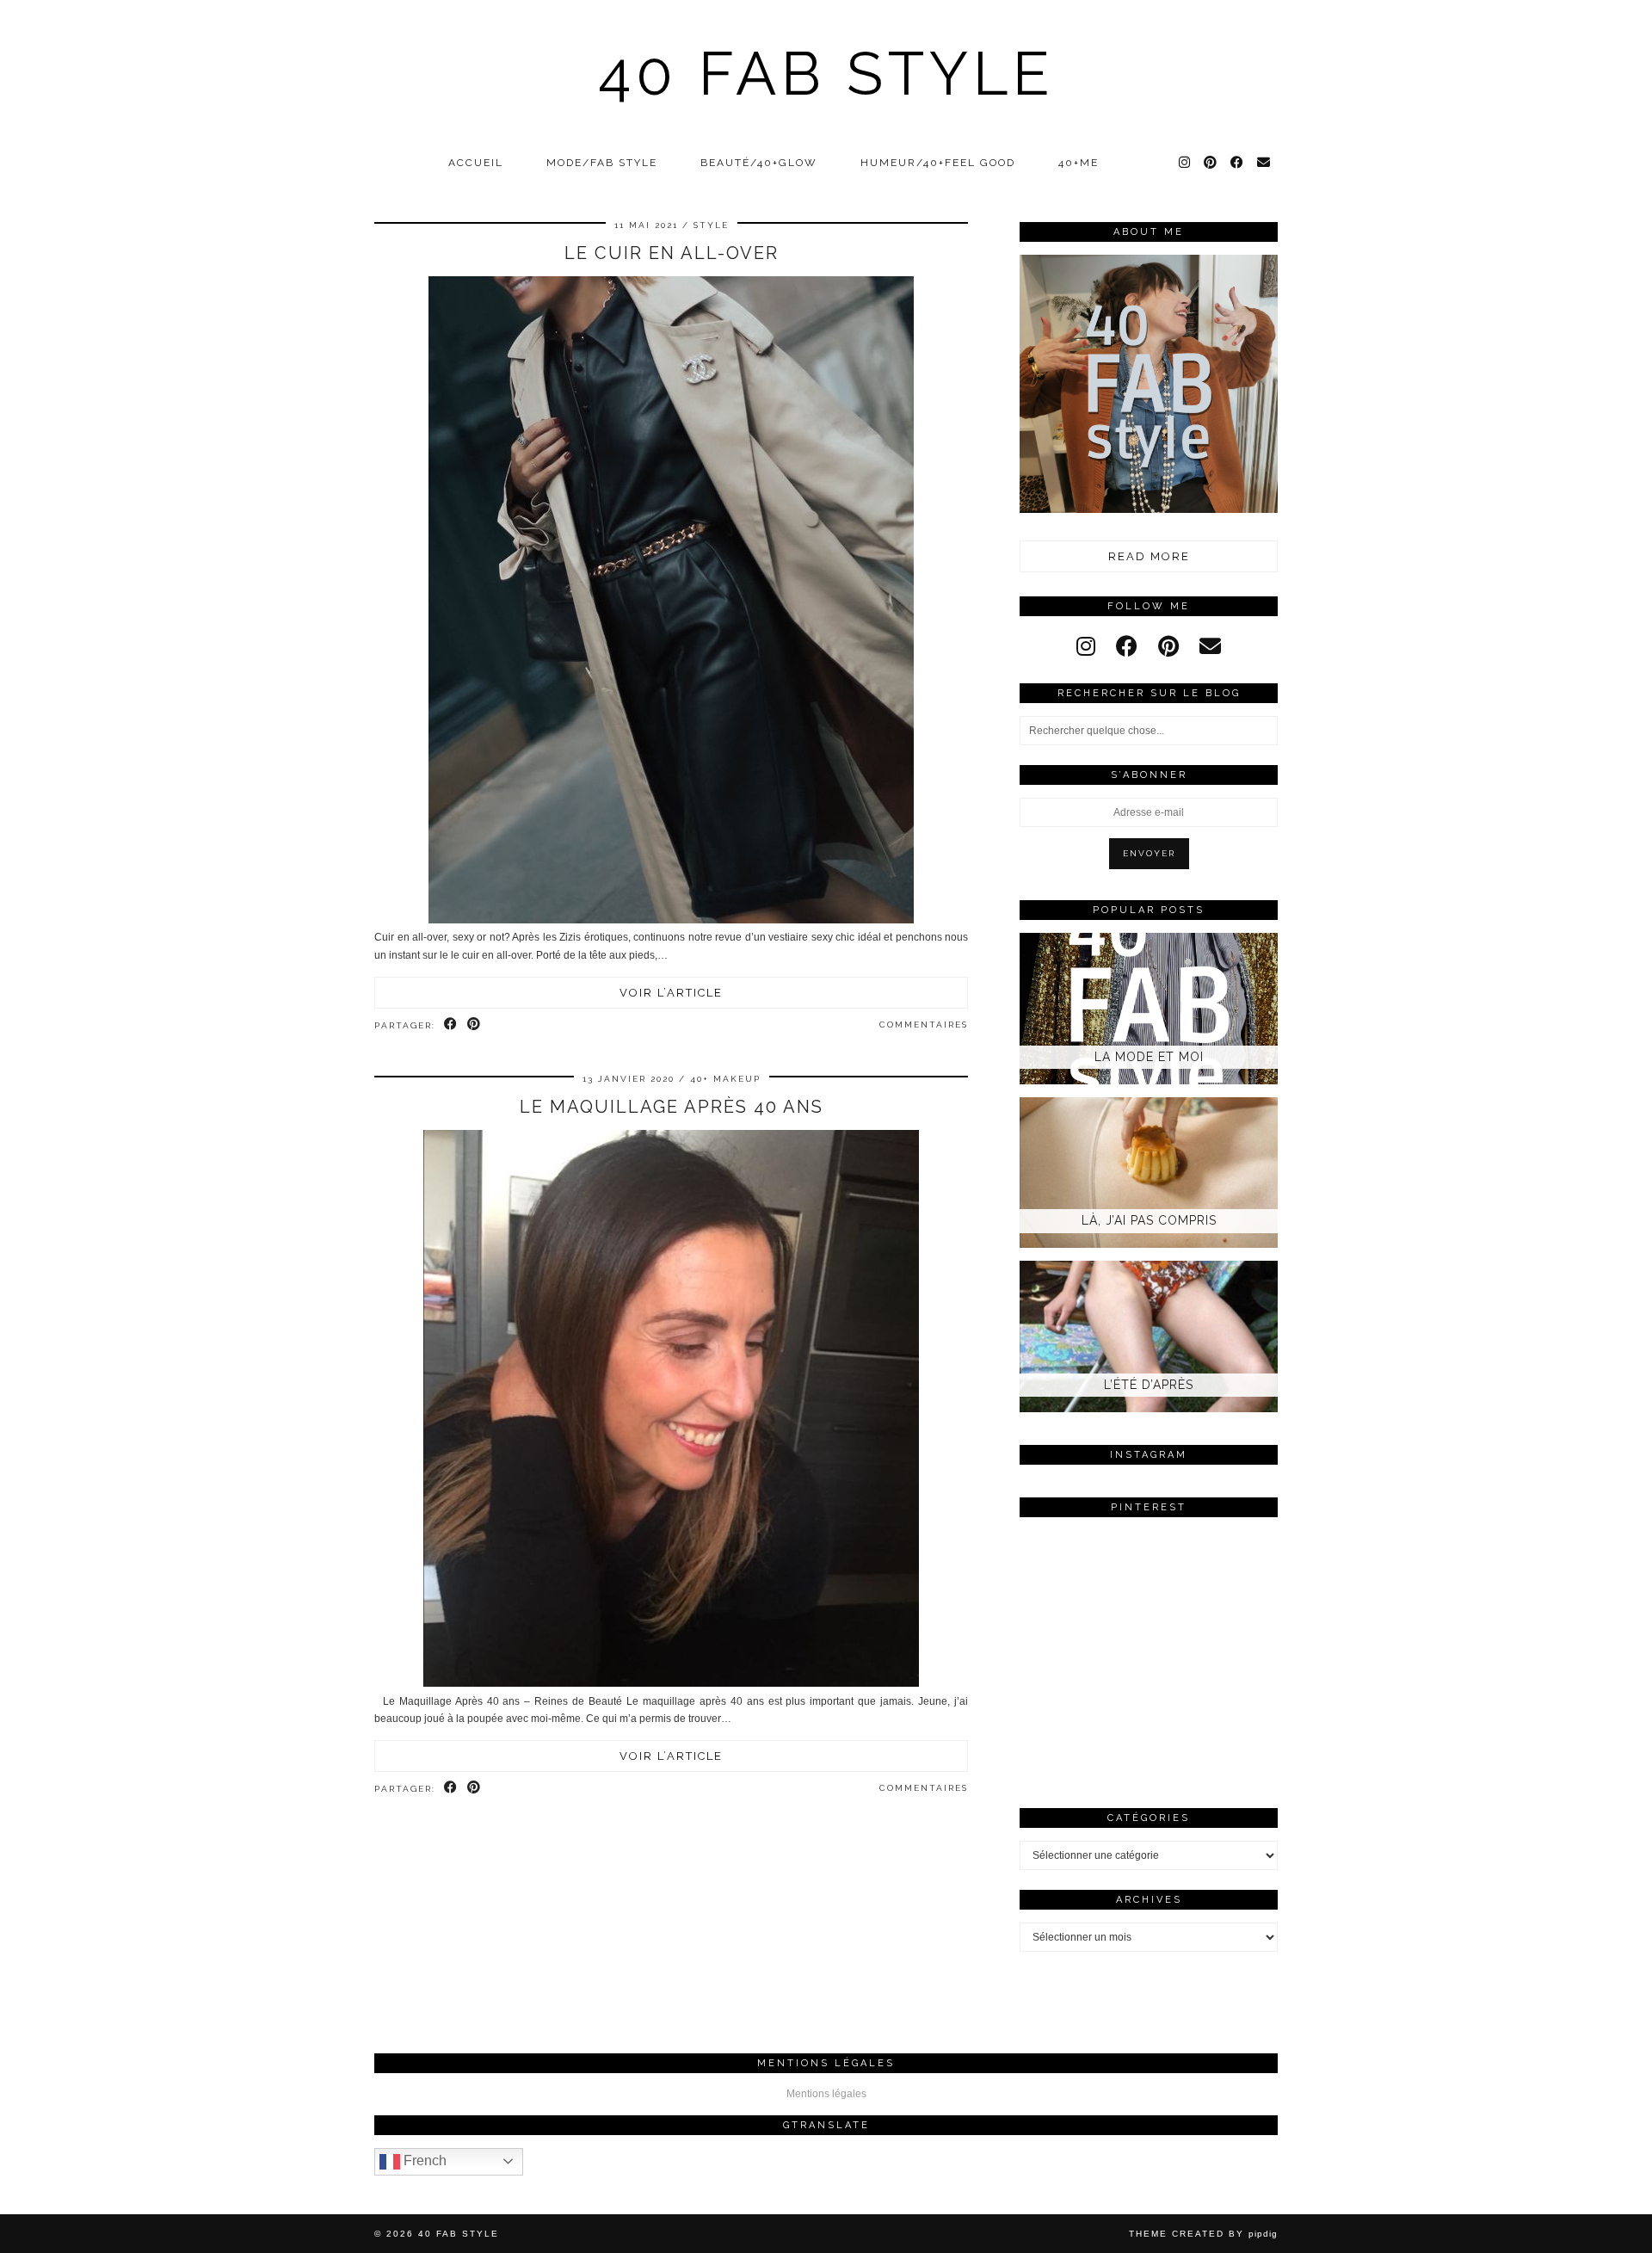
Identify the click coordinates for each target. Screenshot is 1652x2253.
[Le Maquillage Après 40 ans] (671, 1683)
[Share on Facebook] (451, 1025)
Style (711, 225)
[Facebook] (1238, 163)
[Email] (1264, 163)
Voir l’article (671, 993)
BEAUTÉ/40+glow (759, 163)
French (423, 2160)
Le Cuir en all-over (672, 253)
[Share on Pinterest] (475, 1025)
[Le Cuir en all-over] (671, 920)
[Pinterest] (1211, 163)
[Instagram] (1185, 163)
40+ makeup (725, 1079)
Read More (1149, 556)
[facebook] (1127, 646)
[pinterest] (1168, 646)
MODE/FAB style (602, 163)
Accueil (476, 163)
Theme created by (1203, 2234)
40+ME (1079, 163)
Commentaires (924, 1025)
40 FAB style (826, 73)
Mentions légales (826, 2094)
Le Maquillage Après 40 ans (672, 1107)
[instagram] (1086, 646)
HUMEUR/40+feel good (938, 163)
